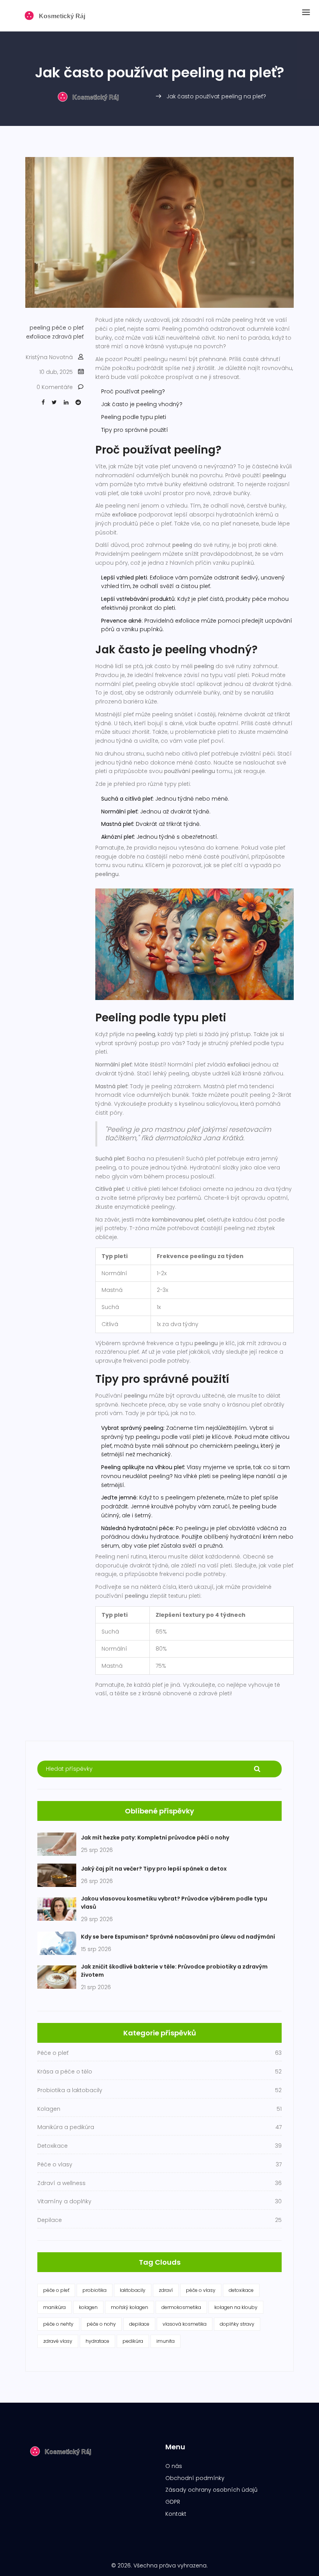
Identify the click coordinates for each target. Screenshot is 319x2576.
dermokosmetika (181, 2307)
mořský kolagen (130, 2307)
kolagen (88, 2307)
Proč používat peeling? (133, 391)
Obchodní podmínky (195, 2478)
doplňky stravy (237, 2324)
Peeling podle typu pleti (134, 417)
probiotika (95, 2290)
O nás (174, 2466)
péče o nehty (58, 2324)
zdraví (166, 2290)
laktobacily (133, 2290)
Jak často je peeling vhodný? (142, 404)
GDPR (173, 2502)
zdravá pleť (68, 337)
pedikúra (133, 2341)
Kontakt (176, 2514)
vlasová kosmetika (185, 2324)
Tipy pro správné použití (135, 430)
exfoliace (38, 337)
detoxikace (241, 2290)
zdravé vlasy (58, 2341)
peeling (40, 328)
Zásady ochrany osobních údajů (211, 2490)
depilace (139, 2324)
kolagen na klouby (236, 2307)
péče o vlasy (201, 2290)
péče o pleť (68, 328)
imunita (166, 2341)
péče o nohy (101, 2324)
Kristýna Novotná (49, 357)
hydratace (97, 2341)
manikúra (54, 2307)
